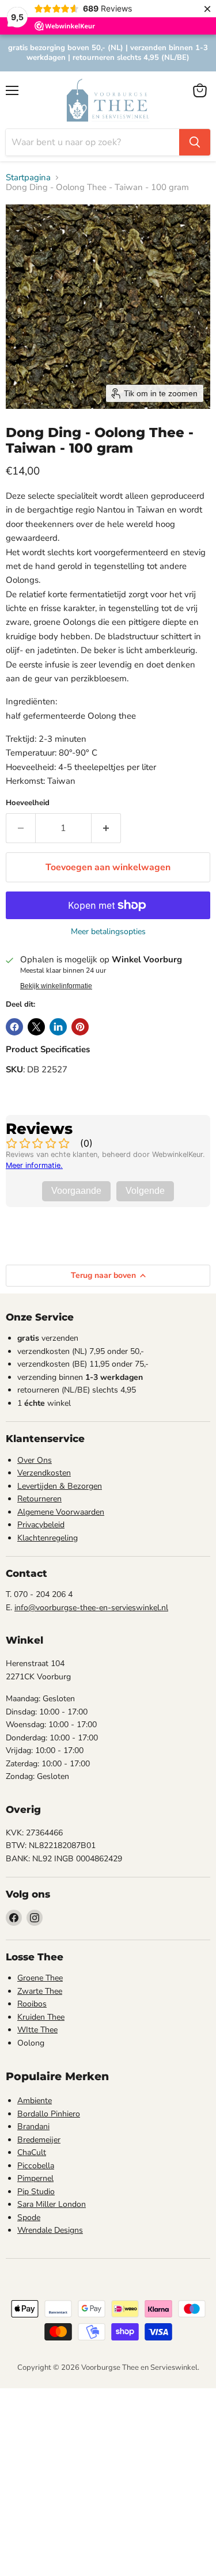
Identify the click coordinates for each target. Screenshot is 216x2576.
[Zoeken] (195, 142)
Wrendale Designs (50, 2230)
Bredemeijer (39, 2140)
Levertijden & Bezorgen (60, 1486)
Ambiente (35, 2101)
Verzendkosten (44, 1473)
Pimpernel (35, 2178)
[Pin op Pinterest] (80, 1027)
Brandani (33, 2127)
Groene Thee (40, 1978)
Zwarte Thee (40, 1991)
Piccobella (36, 2166)
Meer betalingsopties (108, 932)
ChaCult (32, 2152)
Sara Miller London (52, 2204)
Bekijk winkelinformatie (56, 986)
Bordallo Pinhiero (49, 2114)
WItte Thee (37, 2030)
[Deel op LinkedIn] (58, 1027)
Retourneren (39, 1499)
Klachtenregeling (48, 1538)
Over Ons (35, 1460)
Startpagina (28, 178)
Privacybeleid (41, 1525)
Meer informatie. (34, 1165)
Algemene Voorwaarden (61, 1512)
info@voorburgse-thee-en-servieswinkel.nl (91, 1608)
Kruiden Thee (41, 2017)
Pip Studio (36, 2192)
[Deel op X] (36, 1027)
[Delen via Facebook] (14, 1027)
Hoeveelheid (28, 803)
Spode (29, 2218)
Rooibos (32, 2004)
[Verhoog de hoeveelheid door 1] (106, 828)
